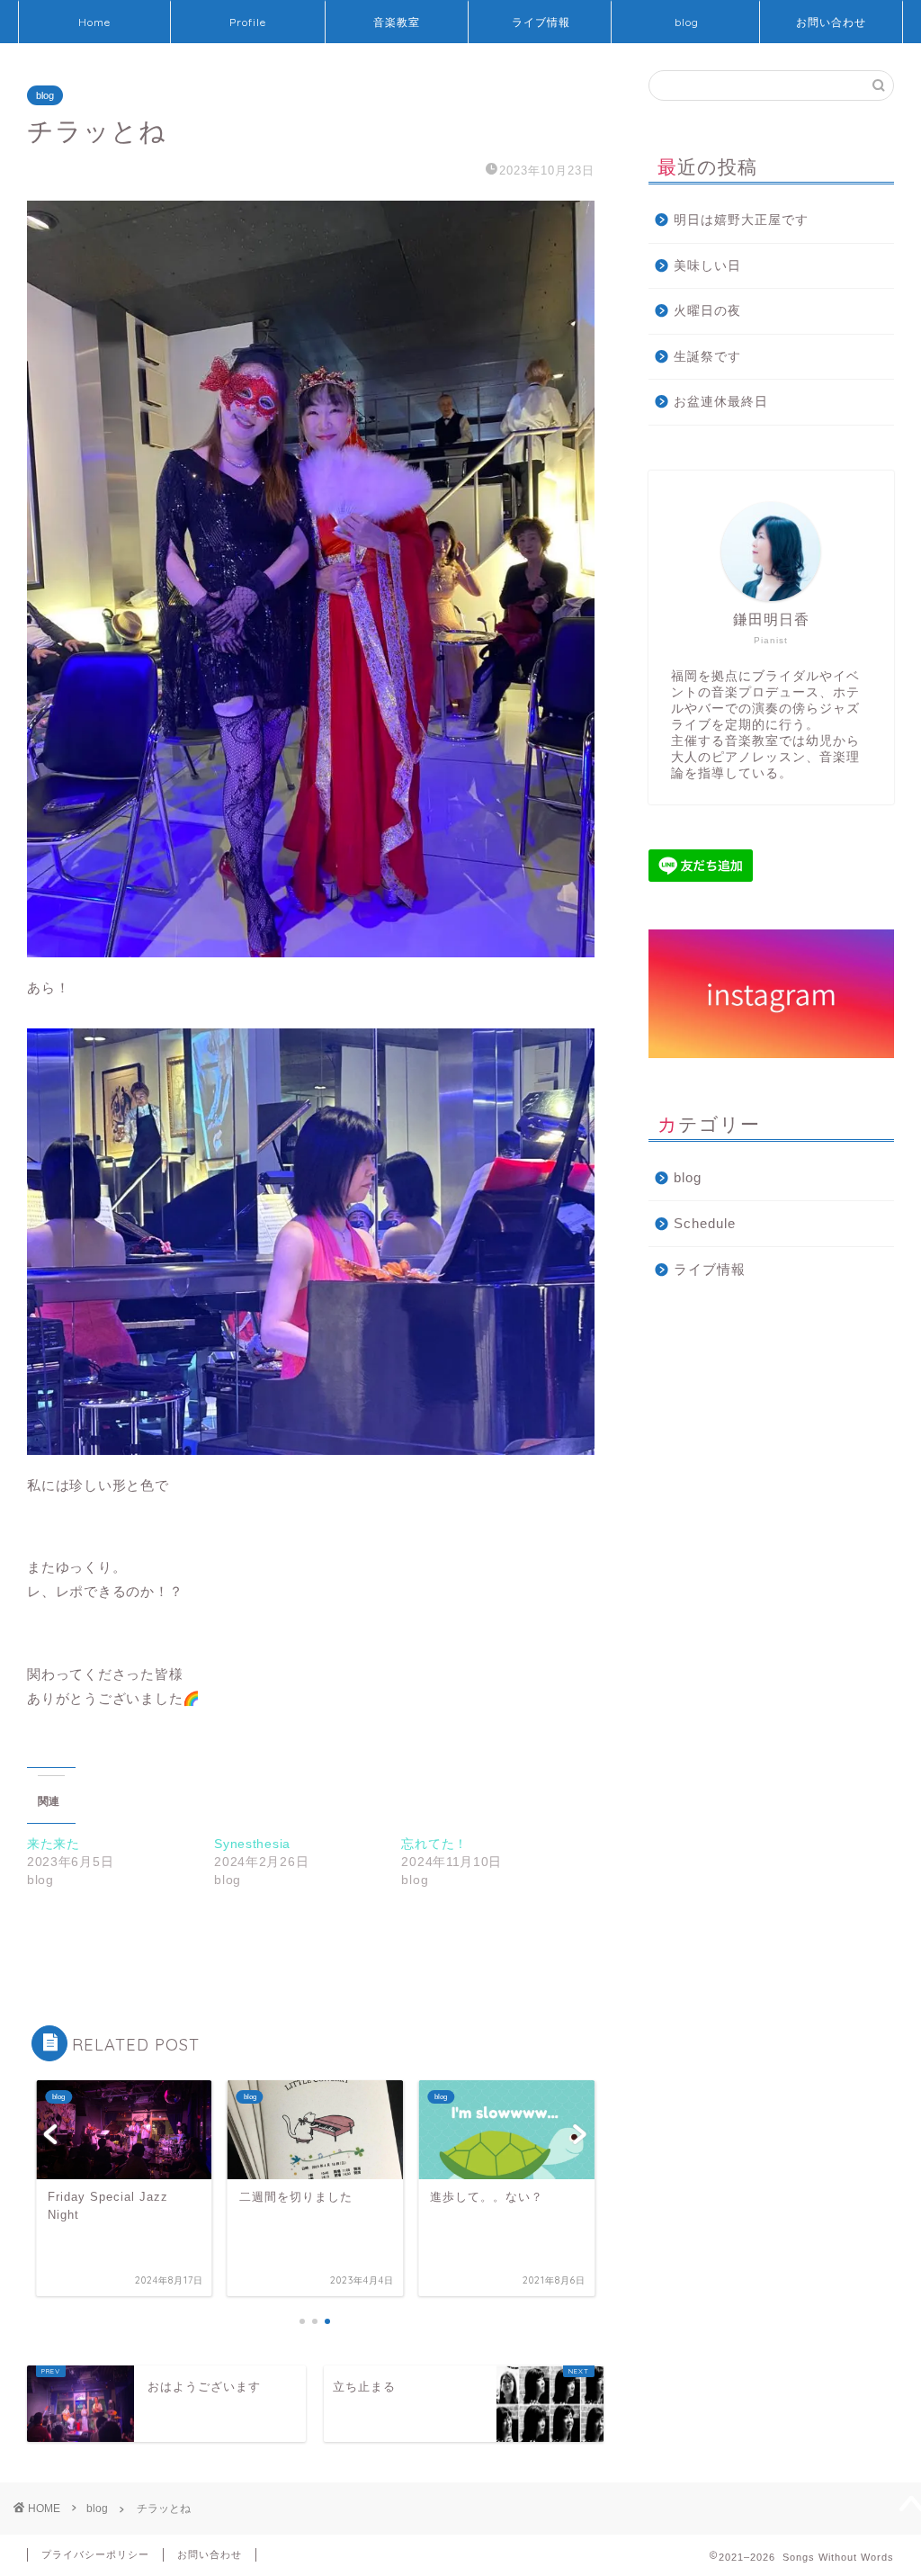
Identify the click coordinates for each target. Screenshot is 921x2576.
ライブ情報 (541, 22)
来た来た (54, 1844)
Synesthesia (252, 1844)
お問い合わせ (831, 22)
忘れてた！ (434, 1844)
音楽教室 (397, 22)
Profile (248, 22)
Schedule (705, 1223)
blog (687, 22)
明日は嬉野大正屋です (741, 220)
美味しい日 (707, 266)
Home (94, 22)
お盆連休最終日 (721, 402)
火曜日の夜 (707, 311)
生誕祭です (707, 357)
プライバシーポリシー (95, 2554)
